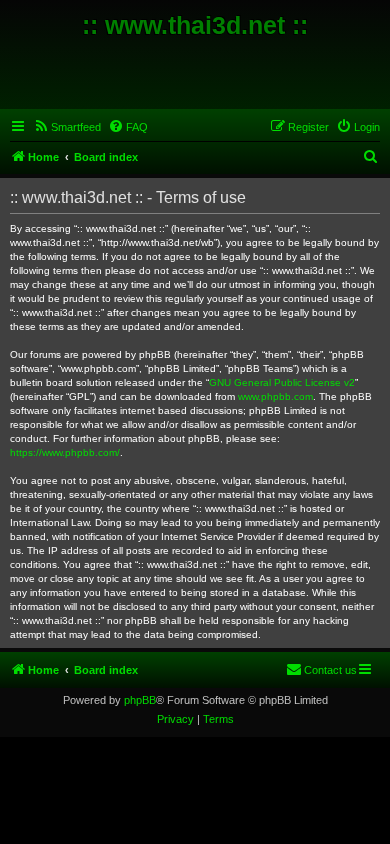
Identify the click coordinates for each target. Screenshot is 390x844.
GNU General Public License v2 (282, 382)
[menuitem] (67, 127)
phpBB (140, 700)
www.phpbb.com (275, 396)
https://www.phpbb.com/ (65, 452)
